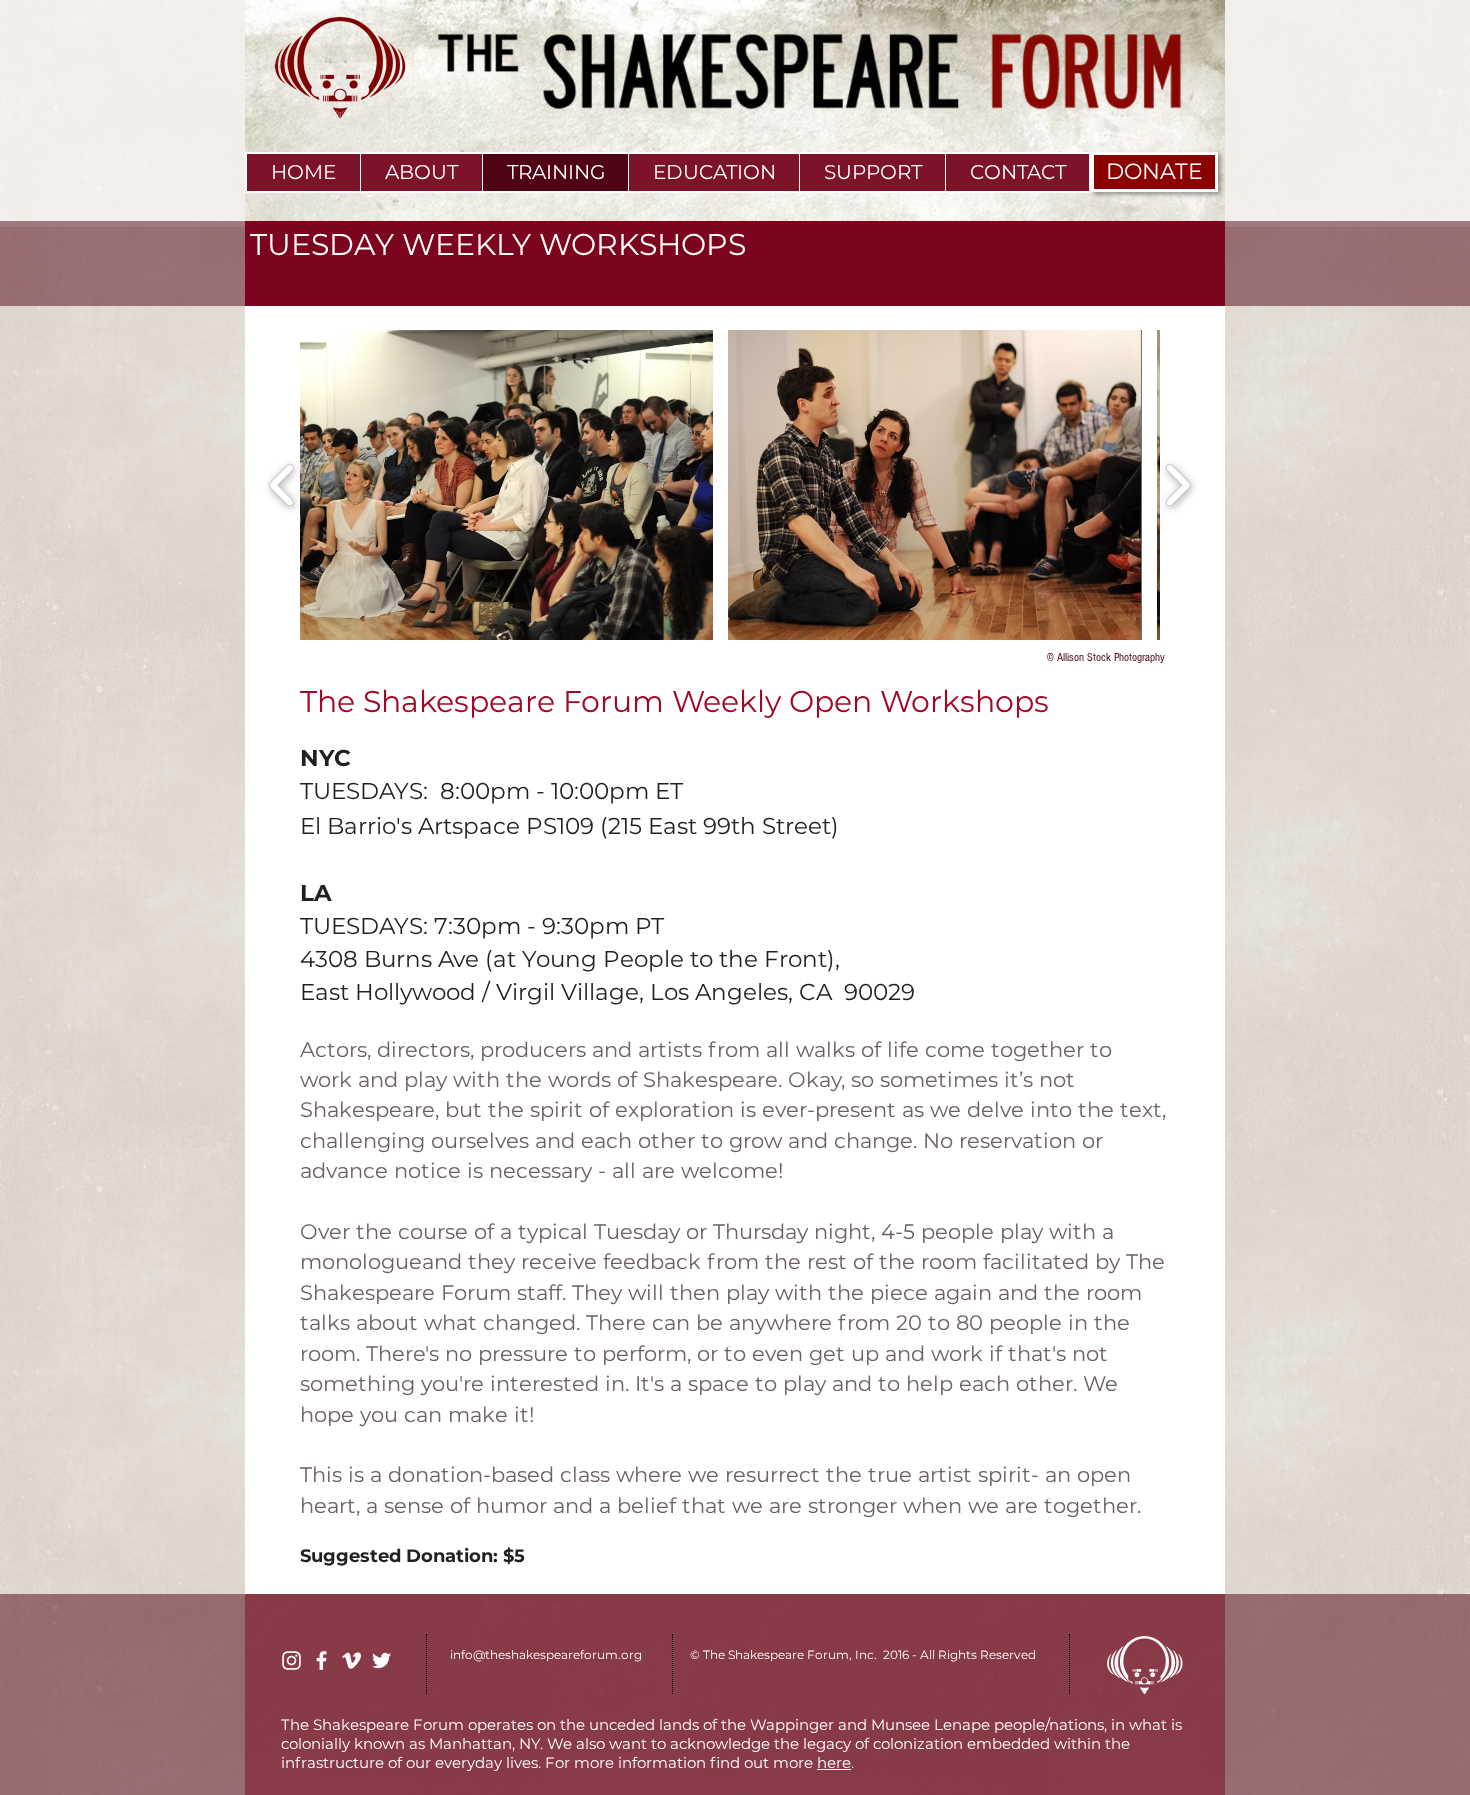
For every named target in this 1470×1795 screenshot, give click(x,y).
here (834, 1762)
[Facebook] (321, 1660)
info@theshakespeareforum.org (546, 1654)
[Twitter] (381, 1660)
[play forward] (1177, 485)
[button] (506, 485)
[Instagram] (291, 1660)
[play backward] (282, 485)
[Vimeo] (351, 1660)
